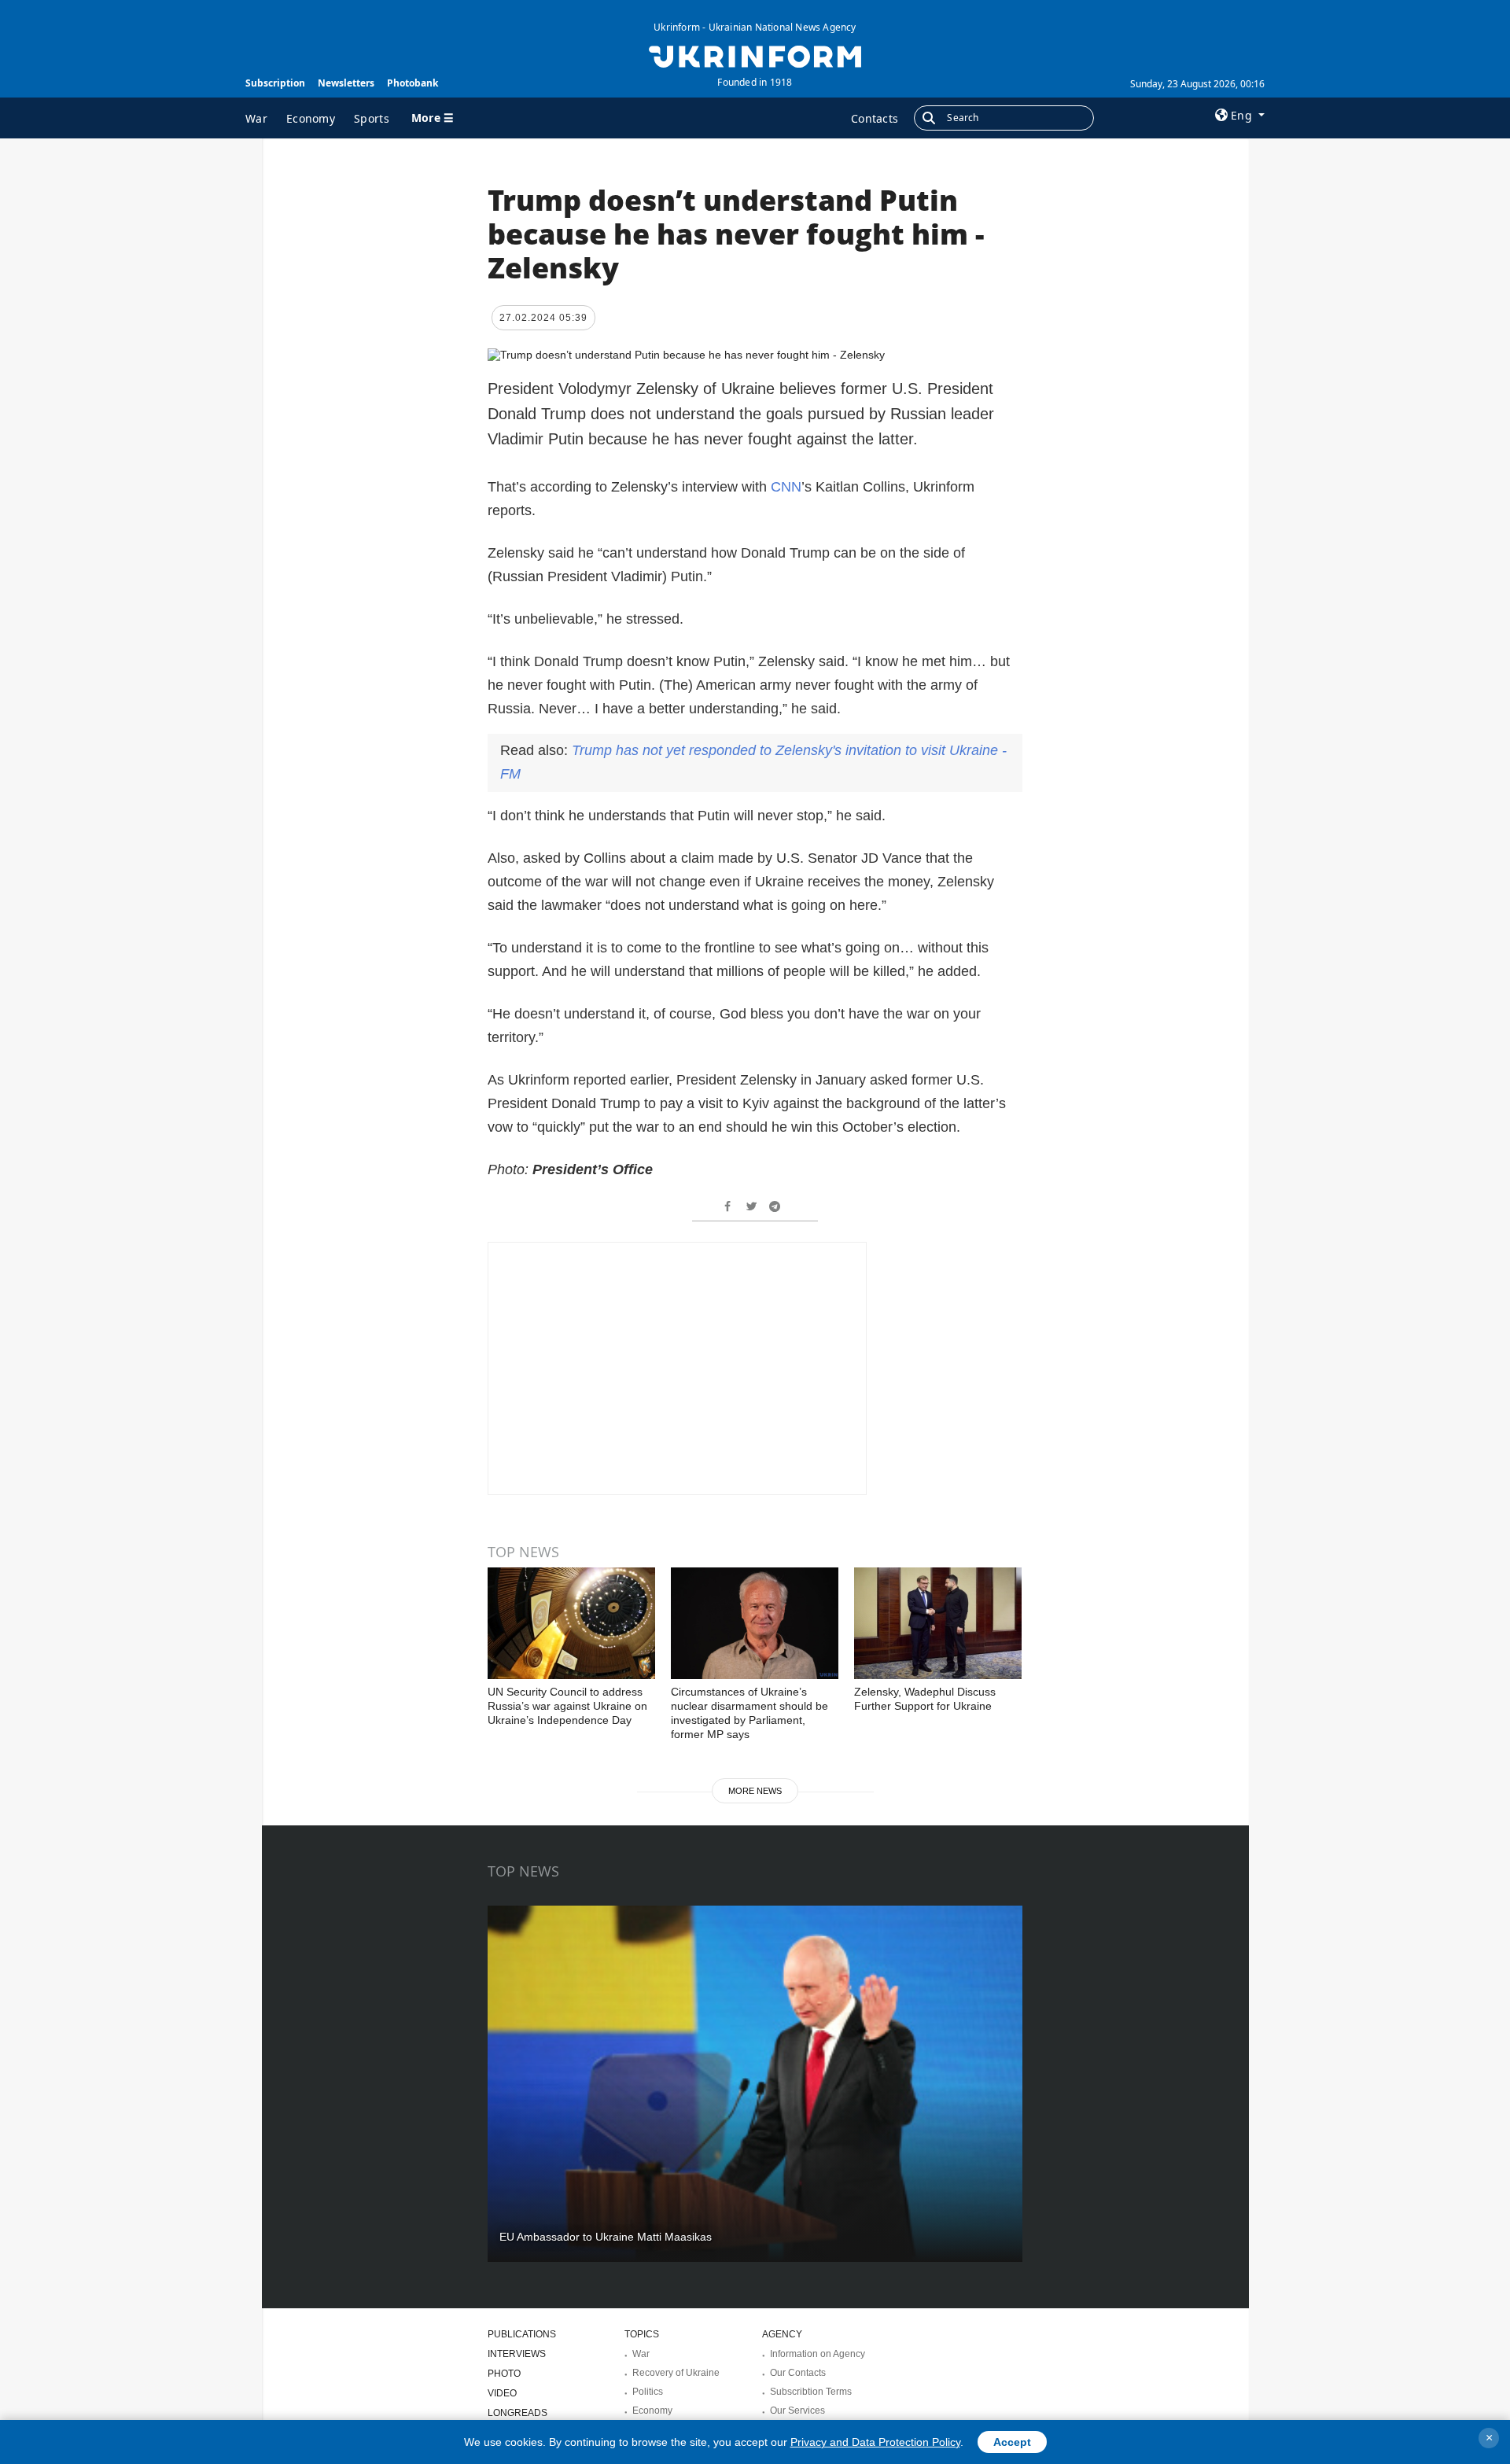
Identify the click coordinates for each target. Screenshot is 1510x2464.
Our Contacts (798, 2373)
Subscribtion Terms (811, 2392)
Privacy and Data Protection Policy (875, 2442)
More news (755, 1791)
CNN (786, 487)
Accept (1012, 2442)
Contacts (875, 118)
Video (502, 2393)
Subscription (275, 83)
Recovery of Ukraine (676, 2373)
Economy (311, 118)
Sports (372, 118)
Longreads (517, 2413)
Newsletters (346, 83)
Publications (522, 2334)
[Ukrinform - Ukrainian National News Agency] (755, 55)
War (256, 118)
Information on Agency (818, 2354)
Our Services (797, 2411)
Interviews (517, 2354)
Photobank (412, 83)
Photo (504, 2374)
